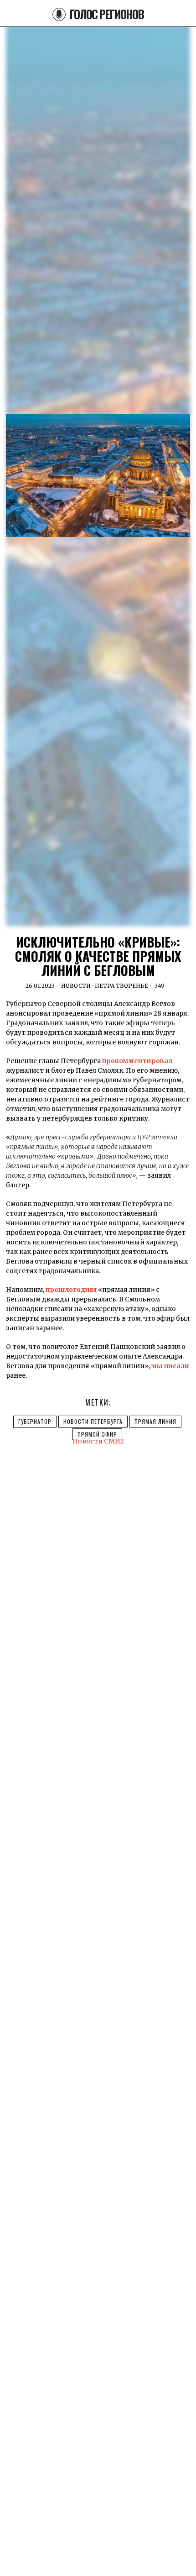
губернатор (35, 1421)
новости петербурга (93, 1421)
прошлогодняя (71, 1290)
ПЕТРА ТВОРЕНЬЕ (121, 986)
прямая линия (155, 1421)
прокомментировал (137, 1061)
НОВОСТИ (76, 986)
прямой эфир (97, 1434)
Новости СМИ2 (98, 1441)
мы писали (170, 1366)
